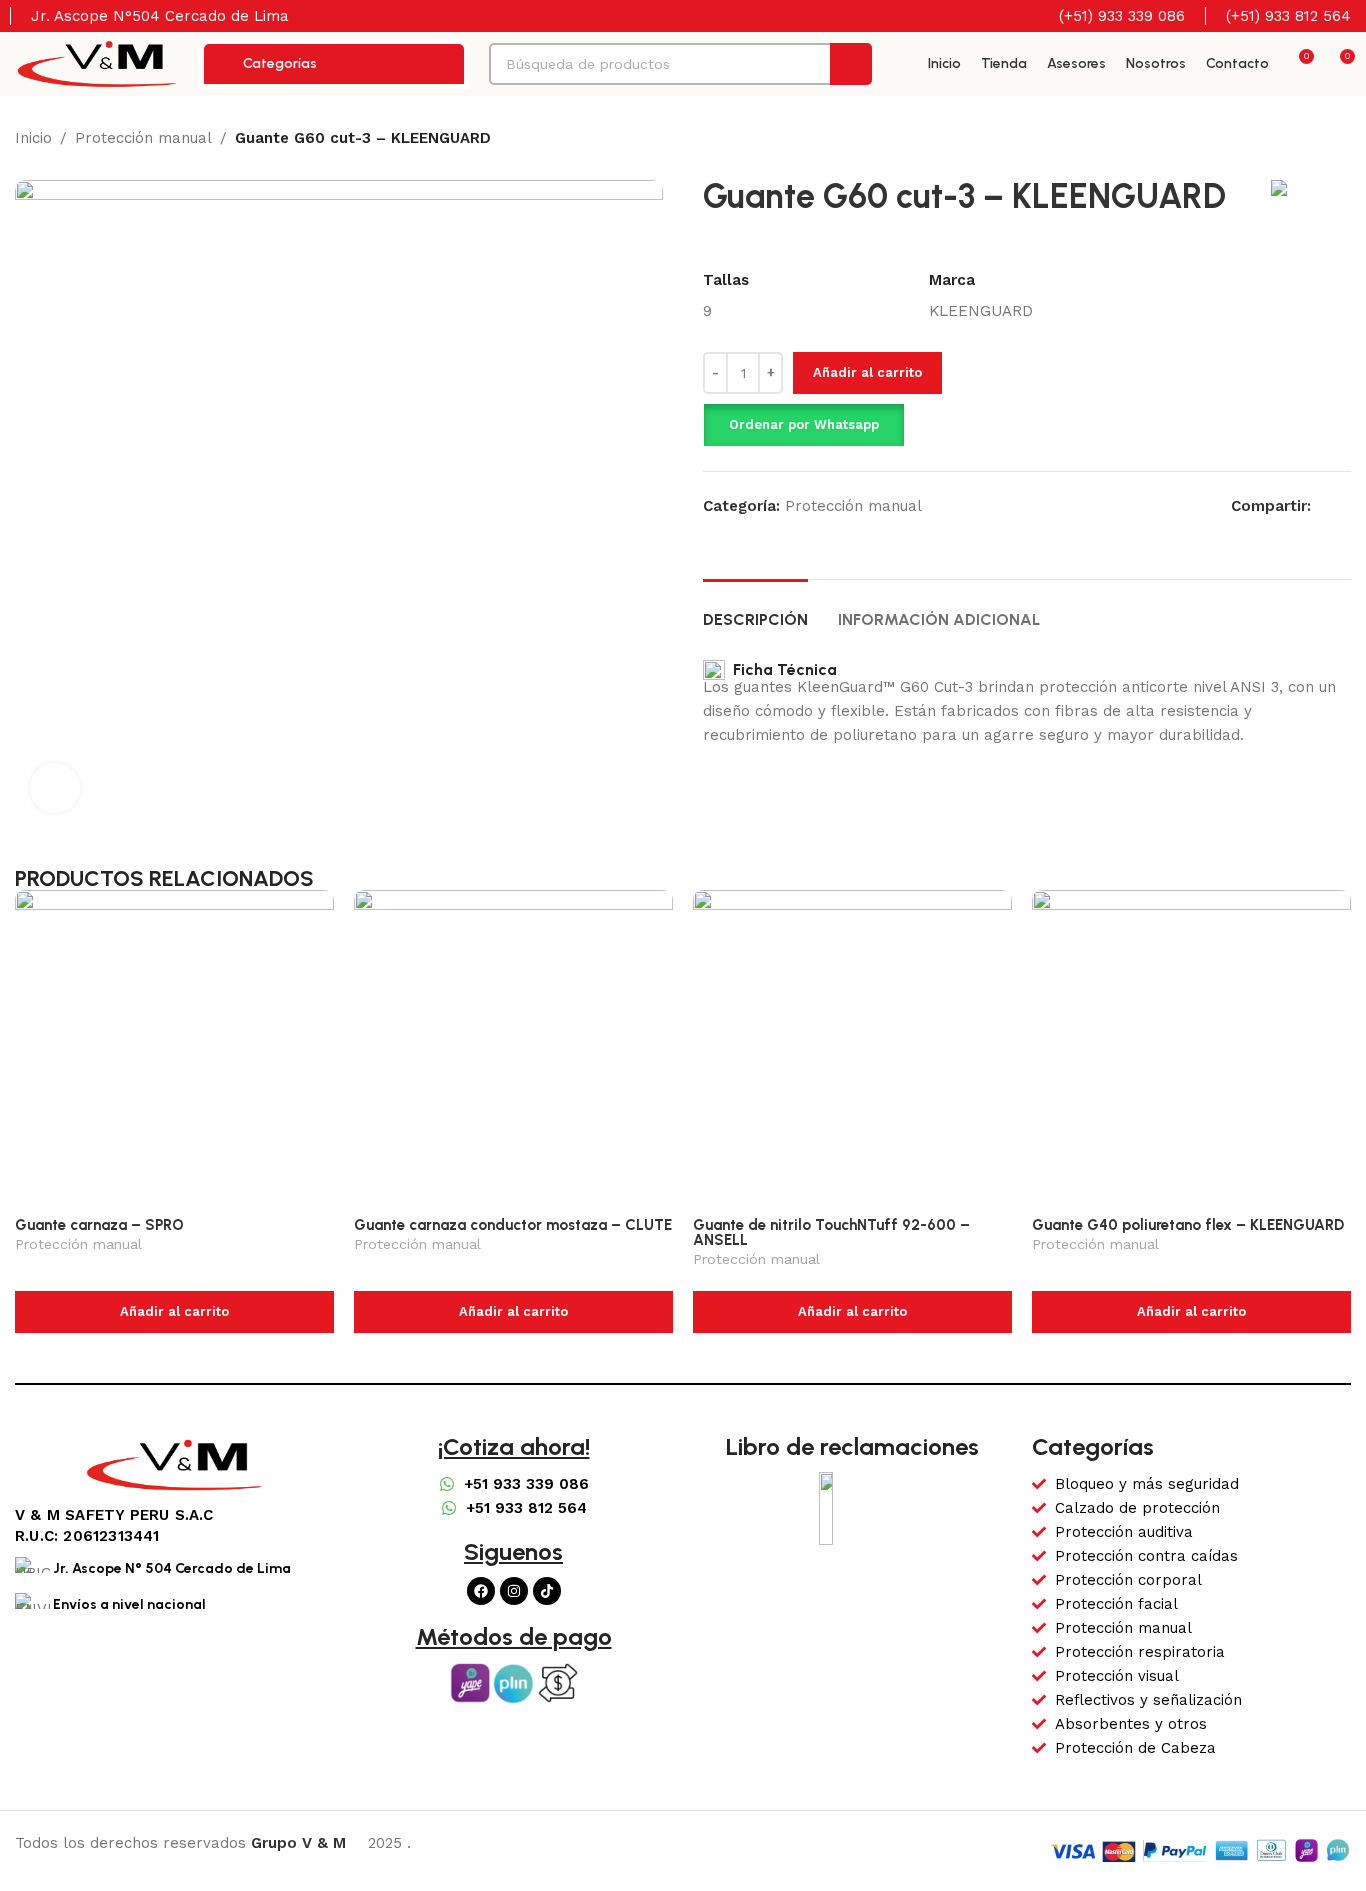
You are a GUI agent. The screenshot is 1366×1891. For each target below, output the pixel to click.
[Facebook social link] (1322, 505)
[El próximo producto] (1341, 140)
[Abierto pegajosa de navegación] (900, 64)
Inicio (33, 138)
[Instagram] (514, 1591)
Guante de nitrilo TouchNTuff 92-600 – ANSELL (831, 1232)
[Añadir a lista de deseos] (1343, 399)
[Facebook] (481, 1591)
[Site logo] (97, 63)
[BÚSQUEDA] (851, 64)
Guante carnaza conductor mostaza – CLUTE (513, 1225)
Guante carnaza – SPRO (99, 1225)
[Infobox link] (1109, 16)
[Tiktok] (547, 1591)
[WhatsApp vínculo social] (1345, 505)
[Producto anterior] (1301, 140)
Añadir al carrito (867, 372)
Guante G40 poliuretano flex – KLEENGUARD (1188, 1225)
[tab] (755, 609)
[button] (803, 425)
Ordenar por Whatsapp (804, 424)
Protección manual (143, 138)
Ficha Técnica (781, 669)
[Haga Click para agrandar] (55, 788)
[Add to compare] (1307, 399)
